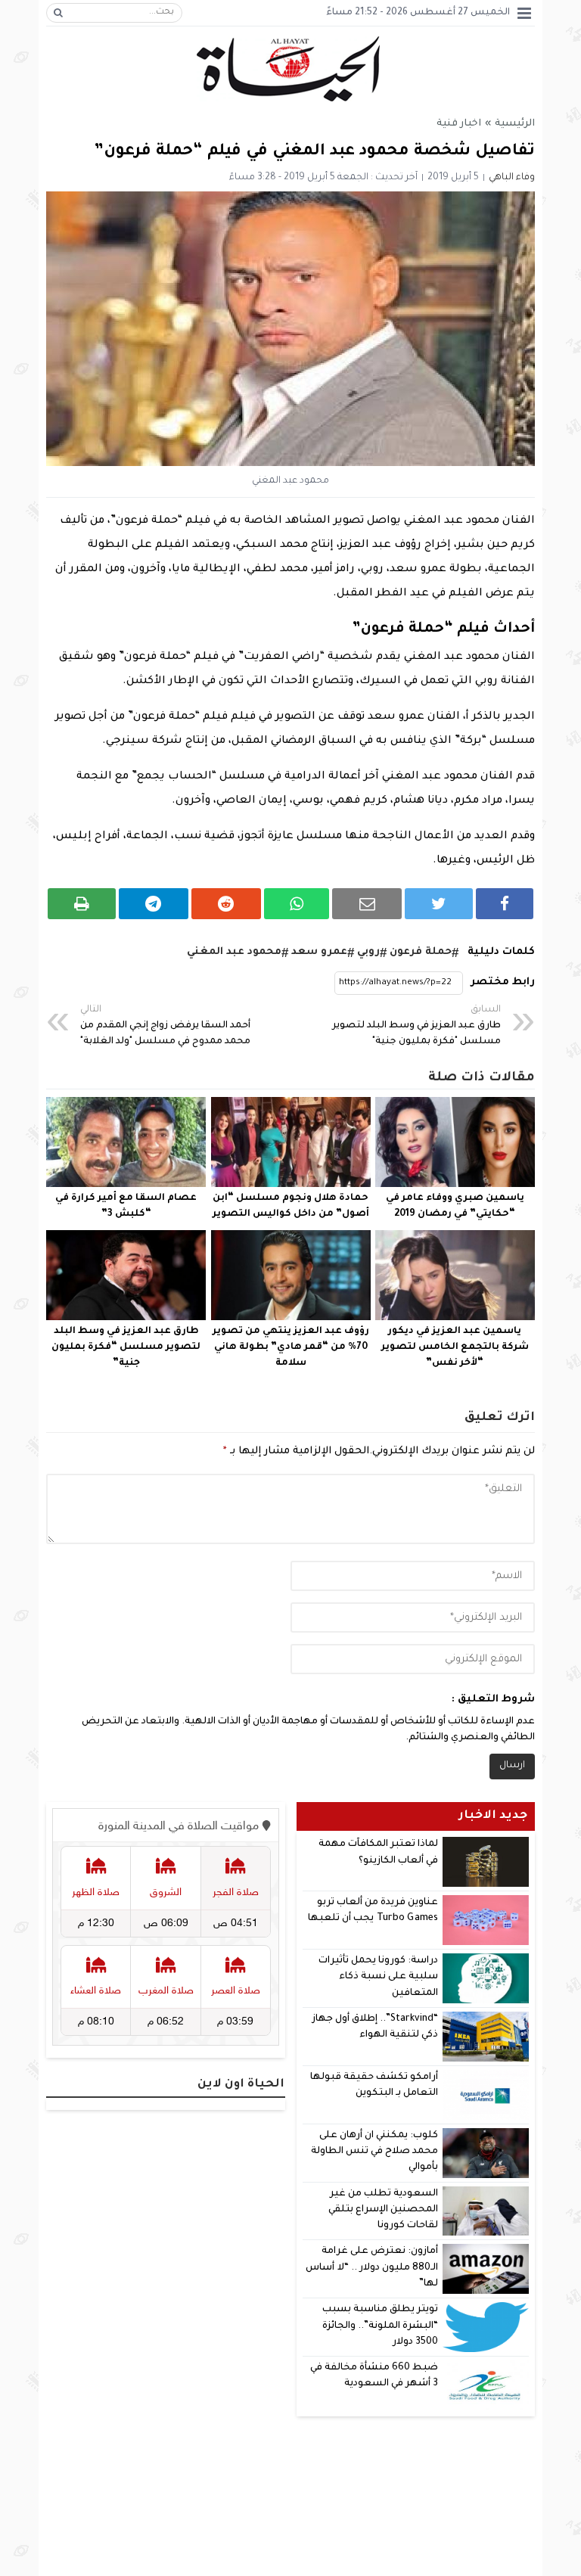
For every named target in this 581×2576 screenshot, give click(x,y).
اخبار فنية (459, 124)
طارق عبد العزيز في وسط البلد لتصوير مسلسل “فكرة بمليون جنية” (126, 1347)
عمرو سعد (319, 952)
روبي (368, 952)
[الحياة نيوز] (291, 69)
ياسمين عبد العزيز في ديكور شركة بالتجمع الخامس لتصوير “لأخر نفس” (455, 1347)
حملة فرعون (421, 952)
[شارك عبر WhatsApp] (297, 904)
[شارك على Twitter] (439, 904)
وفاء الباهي (512, 178)
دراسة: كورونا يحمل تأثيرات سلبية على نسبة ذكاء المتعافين (378, 1977)
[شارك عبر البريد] (367, 904)
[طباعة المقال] (82, 904)
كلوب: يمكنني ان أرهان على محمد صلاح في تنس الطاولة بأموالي (375, 2152)
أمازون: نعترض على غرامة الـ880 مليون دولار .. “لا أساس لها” (372, 2268)
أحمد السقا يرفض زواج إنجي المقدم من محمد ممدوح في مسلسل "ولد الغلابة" (165, 1026)
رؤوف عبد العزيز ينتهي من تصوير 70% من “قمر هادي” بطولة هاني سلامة (291, 1347)
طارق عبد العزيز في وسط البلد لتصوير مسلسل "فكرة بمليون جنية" (416, 1026)
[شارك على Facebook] (505, 904)
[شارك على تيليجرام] (154, 904)
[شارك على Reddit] (226, 904)
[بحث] (58, 13)
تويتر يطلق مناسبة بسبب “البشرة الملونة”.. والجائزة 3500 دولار (380, 2326)
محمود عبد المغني (234, 952)
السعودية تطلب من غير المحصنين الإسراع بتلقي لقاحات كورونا (383, 2210)
